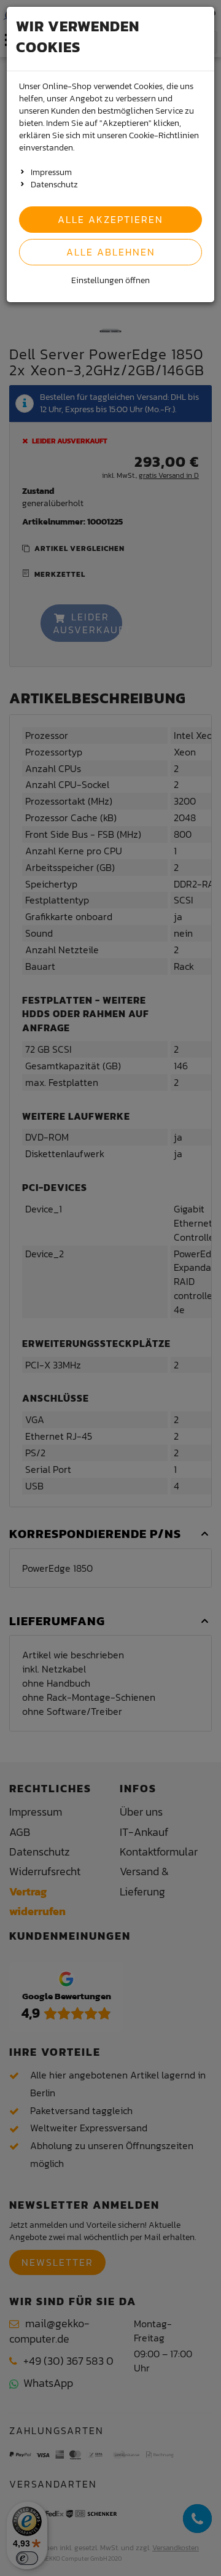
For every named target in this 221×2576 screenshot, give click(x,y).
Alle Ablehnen (111, 252)
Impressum (51, 172)
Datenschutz (54, 185)
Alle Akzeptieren (110, 219)
